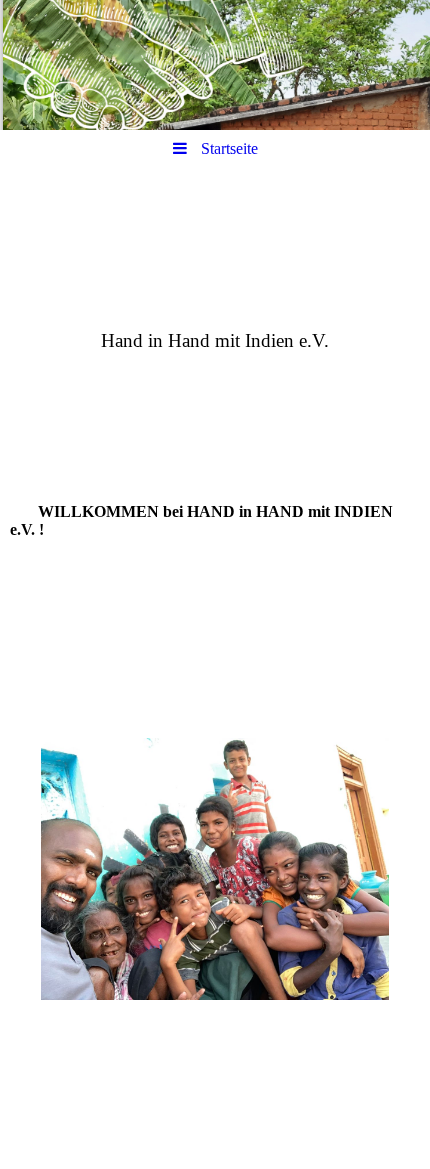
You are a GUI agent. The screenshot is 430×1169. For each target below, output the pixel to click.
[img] (215, 65)
